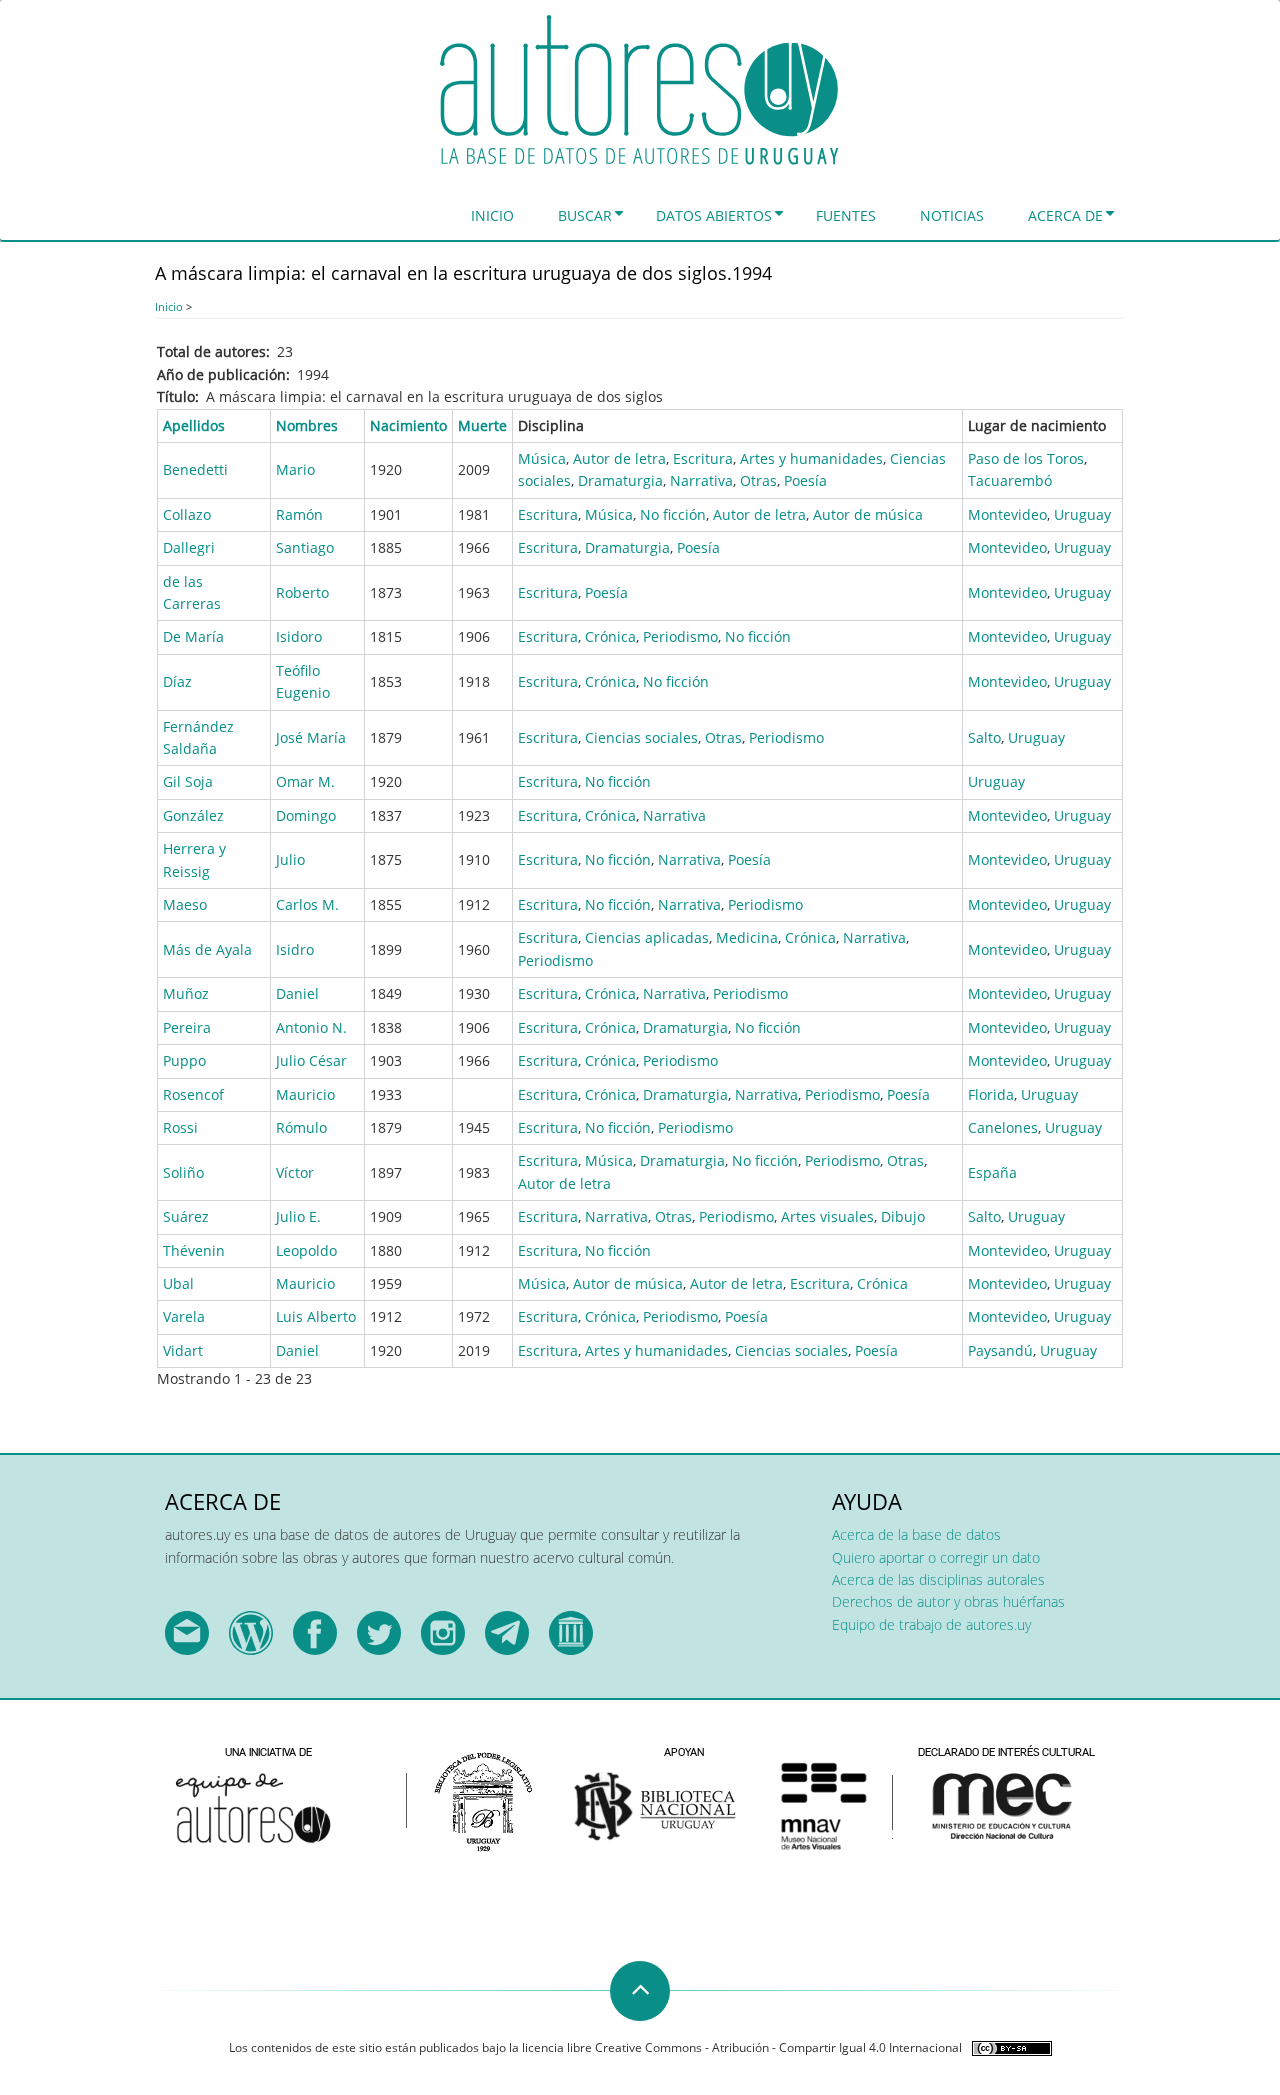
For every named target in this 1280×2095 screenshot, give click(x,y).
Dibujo (903, 1216)
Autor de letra (619, 458)
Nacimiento (408, 425)
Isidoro (299, 636)
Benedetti (195, 469)
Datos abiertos (714, 215)
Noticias (952, 215)
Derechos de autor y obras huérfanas (948, 1601)
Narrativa (701, 480)
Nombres (307, 425)
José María (311, 737)
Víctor (295, 1172)
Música (542, 458)
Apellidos (194, 425)
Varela (184, 1316)
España (992, 1172)
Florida (991, 1094)
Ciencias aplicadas (647, 937)
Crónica (610, 636)
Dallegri (189, 547)
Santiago (305, 547)
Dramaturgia (620, 480)
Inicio (492, 215)
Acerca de (1065, 215)
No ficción (673, 514)
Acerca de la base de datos (916, 1534)
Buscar (585, 215)
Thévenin (194, 1250)
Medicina (747, 937)
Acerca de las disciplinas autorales (938, 1579)
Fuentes (846, 215)
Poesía (805, 480)
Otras (758, 480)
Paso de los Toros (1026, 458)
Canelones (1003, 1127)
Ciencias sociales (641, 737)
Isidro (295, 949)
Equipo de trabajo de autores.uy (931, 1624)
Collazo (187, 514)
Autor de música (868, 514)
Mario (295, 469)
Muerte (482, 425)
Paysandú (1000, 1350)
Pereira (187, 1027)
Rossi (180, 1127)
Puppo (184, 1060)
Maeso (185, 904)
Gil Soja (188, 781)
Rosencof (193, 1094)
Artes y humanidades (811, 458)
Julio (290, 859)
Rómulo (301, 1127)
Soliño (183, 1172)
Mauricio (305, 1094)
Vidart (183, 1350)
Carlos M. (307, 904)
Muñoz (186, 993)
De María (193, 636)
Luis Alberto (316, 1316)
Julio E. (298, 1216)
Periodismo (680, 636)
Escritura (703, 458)
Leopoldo (306, 1250)
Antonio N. (311, 1027)
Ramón (299, 514)
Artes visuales (827, 1216)
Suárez (186, 1216)
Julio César (311, 1060)
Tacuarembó (1010, 480)
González (193, 815)
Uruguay (1082, 514)
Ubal (178, 1283)
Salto (984, 737)
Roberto (302, 592)
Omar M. (305, 781)
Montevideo (1007, 514)
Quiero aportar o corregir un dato (936, 1557)
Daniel (297, 993)
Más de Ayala (207, 949)
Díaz (177, 681)
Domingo (306, 815)
